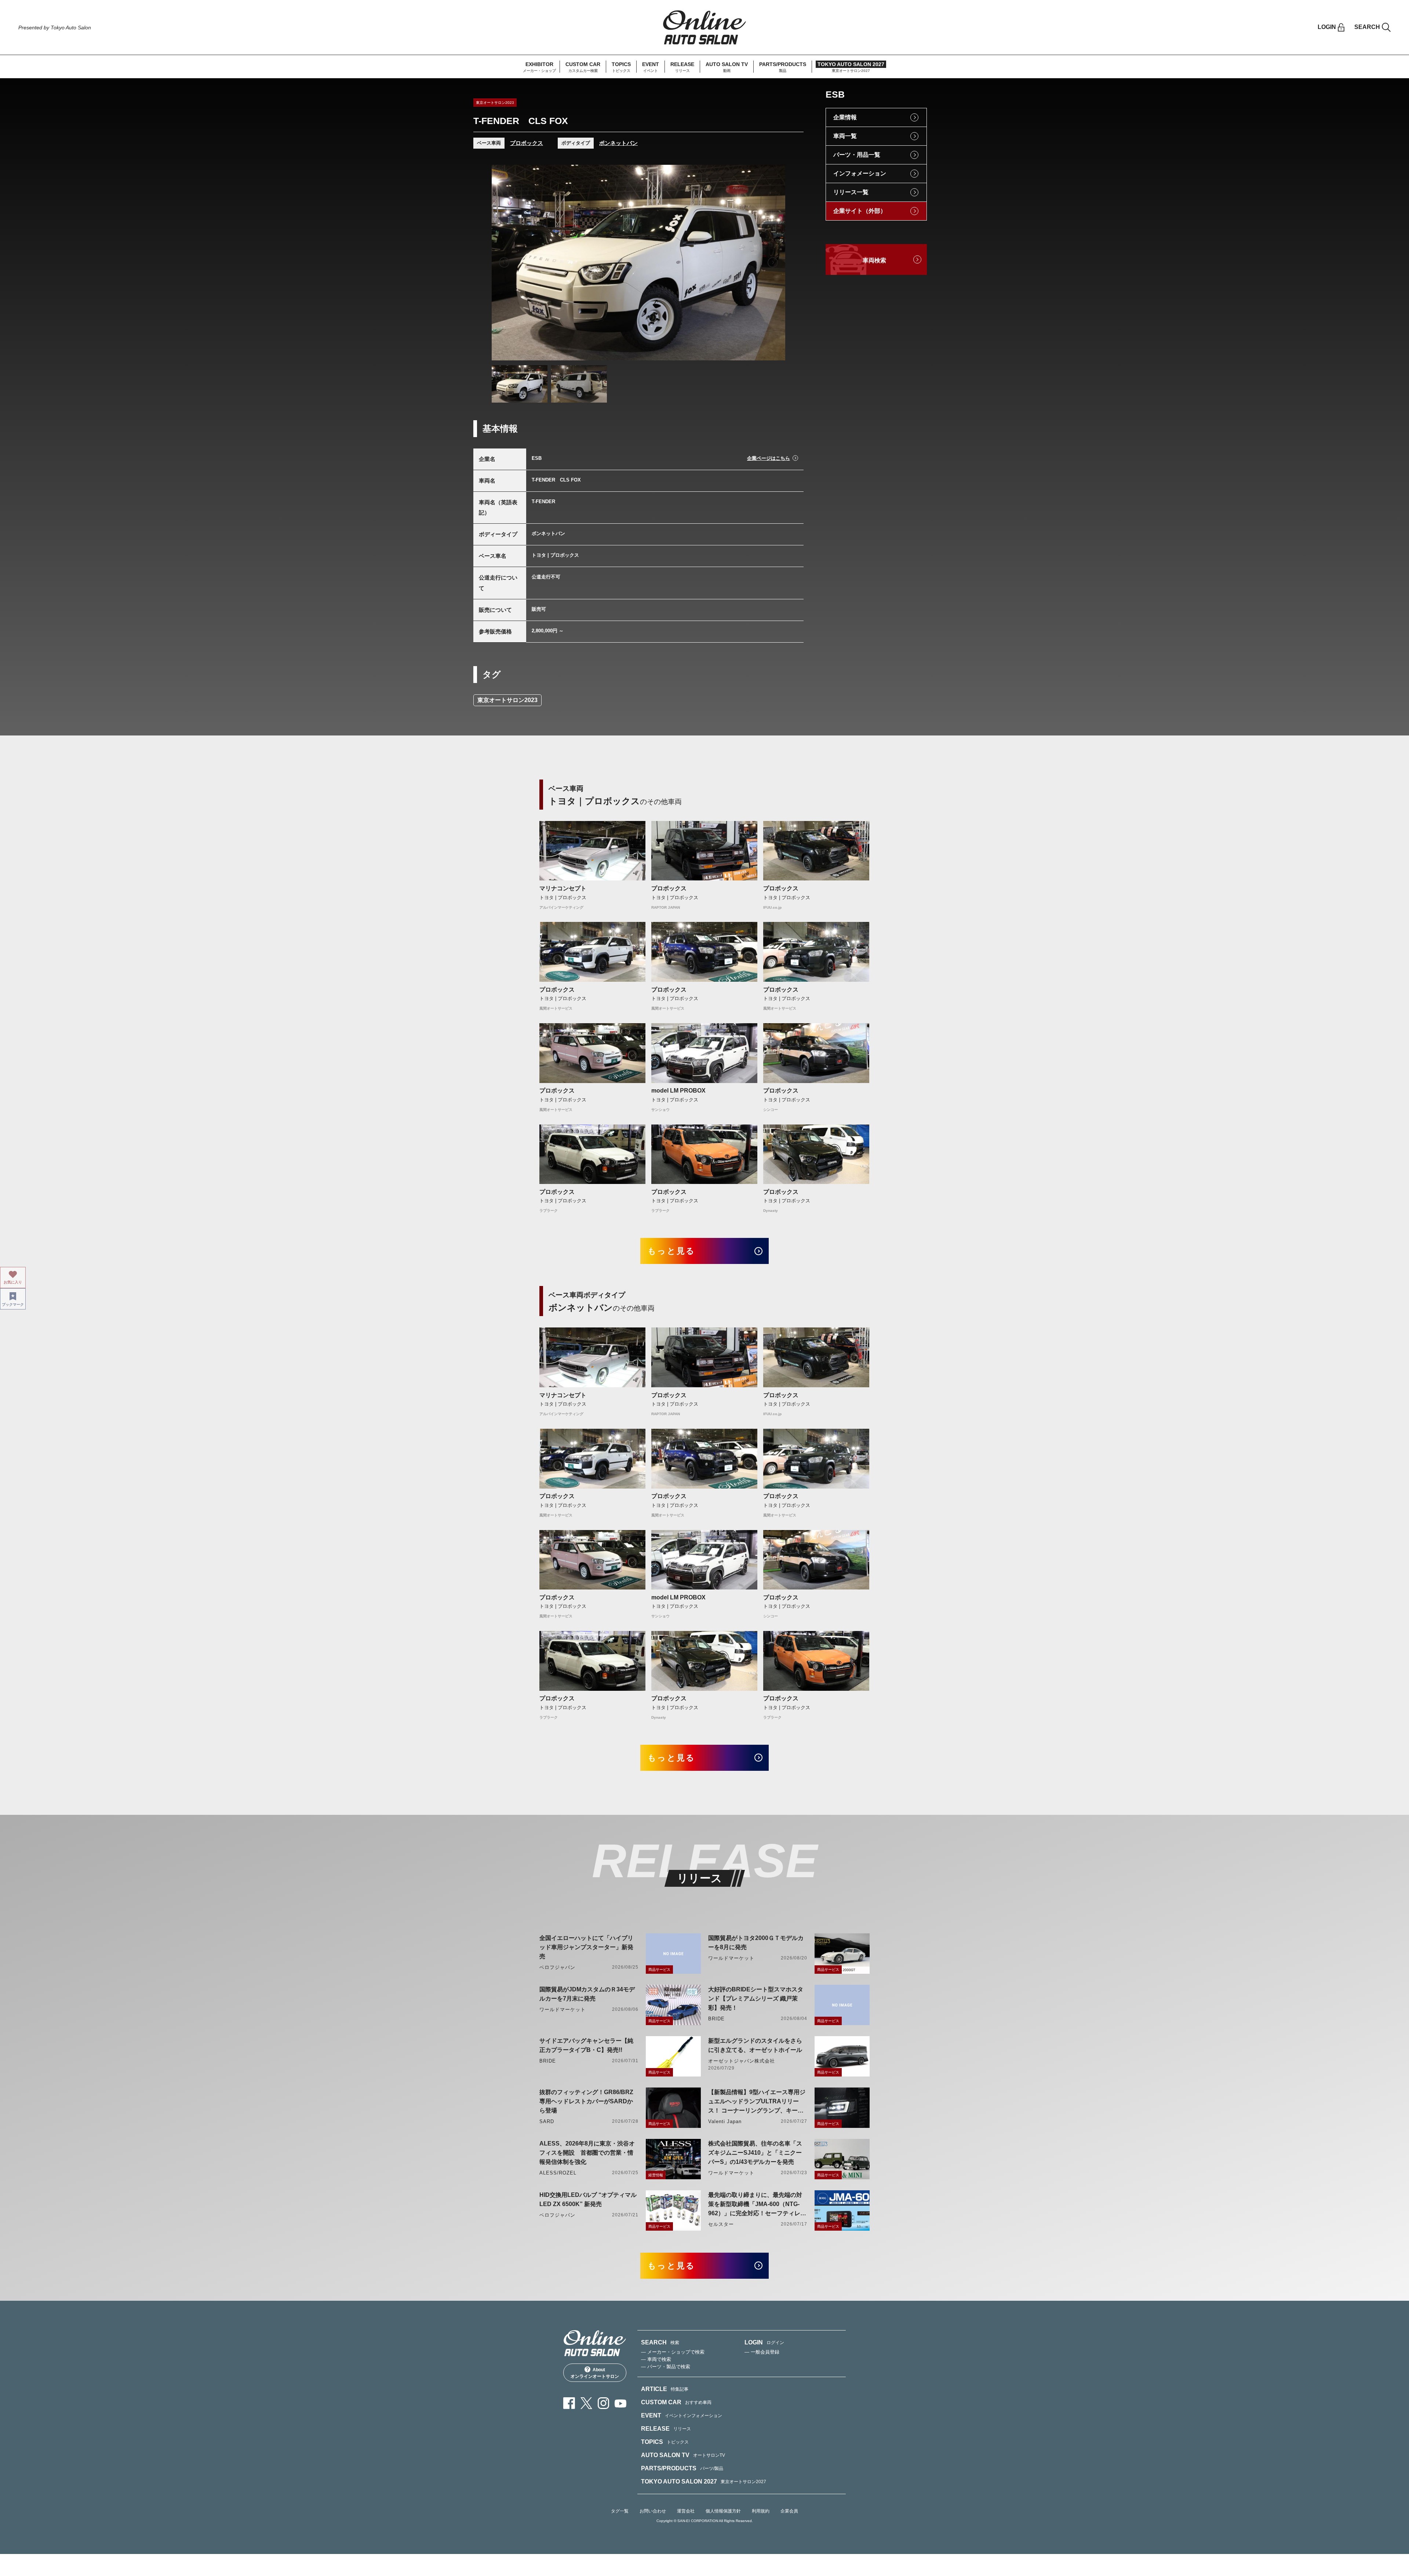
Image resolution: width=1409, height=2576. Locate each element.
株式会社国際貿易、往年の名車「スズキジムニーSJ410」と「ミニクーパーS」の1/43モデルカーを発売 (755, 2153)
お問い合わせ (653, 2511)
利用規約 (761, 2511)
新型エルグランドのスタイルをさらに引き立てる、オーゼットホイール (755, 2045)
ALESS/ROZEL (558, 2173)
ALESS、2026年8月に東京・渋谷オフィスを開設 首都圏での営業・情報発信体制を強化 (587, 2153)
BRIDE (716, 2019)
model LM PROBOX (678, 1091)
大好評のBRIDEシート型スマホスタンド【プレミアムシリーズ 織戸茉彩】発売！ (756, 1999)
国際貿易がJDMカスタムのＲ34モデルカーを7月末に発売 (587, 1994)
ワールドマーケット (731, 1958)
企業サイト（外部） (860, 211)
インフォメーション (860, 173)
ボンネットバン (618, 143)
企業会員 (789, 2511)
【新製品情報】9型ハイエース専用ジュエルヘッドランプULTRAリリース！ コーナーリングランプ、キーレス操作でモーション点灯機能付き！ (757, 2102)
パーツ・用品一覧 (857, 155)
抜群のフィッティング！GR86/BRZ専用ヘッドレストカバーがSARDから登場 (586, 2101)
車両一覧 (845, 136)
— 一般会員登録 (762, 2352)
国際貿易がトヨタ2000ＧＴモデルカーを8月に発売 (756, 1943)
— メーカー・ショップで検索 (673, 2352)
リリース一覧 (851, 192)
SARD (547, 2121)
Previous (504, 262)
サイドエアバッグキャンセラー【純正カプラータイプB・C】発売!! (586, 2045)
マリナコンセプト (563, 888)
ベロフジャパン (557, 1967)
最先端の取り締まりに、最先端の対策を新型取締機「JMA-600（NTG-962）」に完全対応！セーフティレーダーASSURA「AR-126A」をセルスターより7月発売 (757, 2205)
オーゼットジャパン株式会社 (742, 2061)
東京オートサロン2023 (507, 700)
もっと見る (672, 1251)
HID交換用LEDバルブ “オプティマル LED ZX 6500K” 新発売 (588, 2199)
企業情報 (845, 117)
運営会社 (686, 2511)
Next (773, 262)
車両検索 (874, 260)
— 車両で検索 (656, 2359)
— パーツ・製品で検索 (666, 2367)
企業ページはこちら (769, 458)
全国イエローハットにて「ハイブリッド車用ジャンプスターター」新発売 (586, 1947)
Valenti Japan (725, 2121)
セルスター (721, 2224)
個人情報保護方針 (723, 2511)
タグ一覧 (620, 2511)
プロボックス (527, 143)
